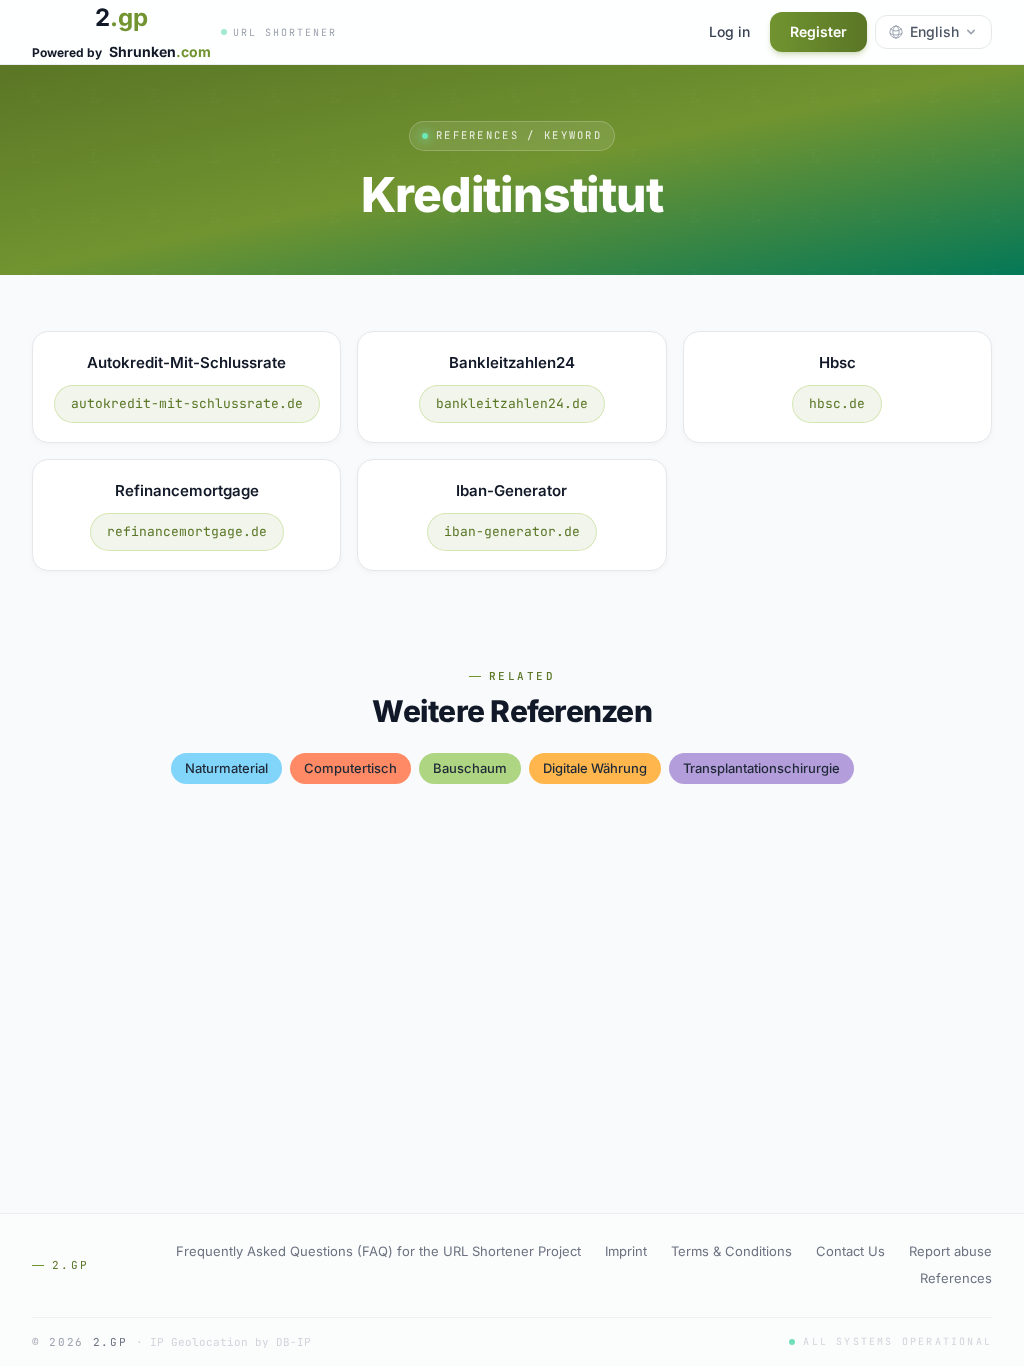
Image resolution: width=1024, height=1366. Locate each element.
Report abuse (950, 1251)
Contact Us (850, 1251)
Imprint (626, 1251)
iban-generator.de (512, 531)
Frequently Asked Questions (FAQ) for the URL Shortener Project (378, 1251)
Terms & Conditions (731, 1251)
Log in (729, 31)
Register (818, 31)
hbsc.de (837, 403)
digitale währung (595, 768)
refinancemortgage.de (187, 531)
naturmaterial (226, 768)
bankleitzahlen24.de (512, 403)
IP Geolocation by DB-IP (230, 1342)
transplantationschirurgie (761, 768)
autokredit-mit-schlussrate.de (187, 403)
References (956, 1278)
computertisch (350, 768)
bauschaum (470, 768)
